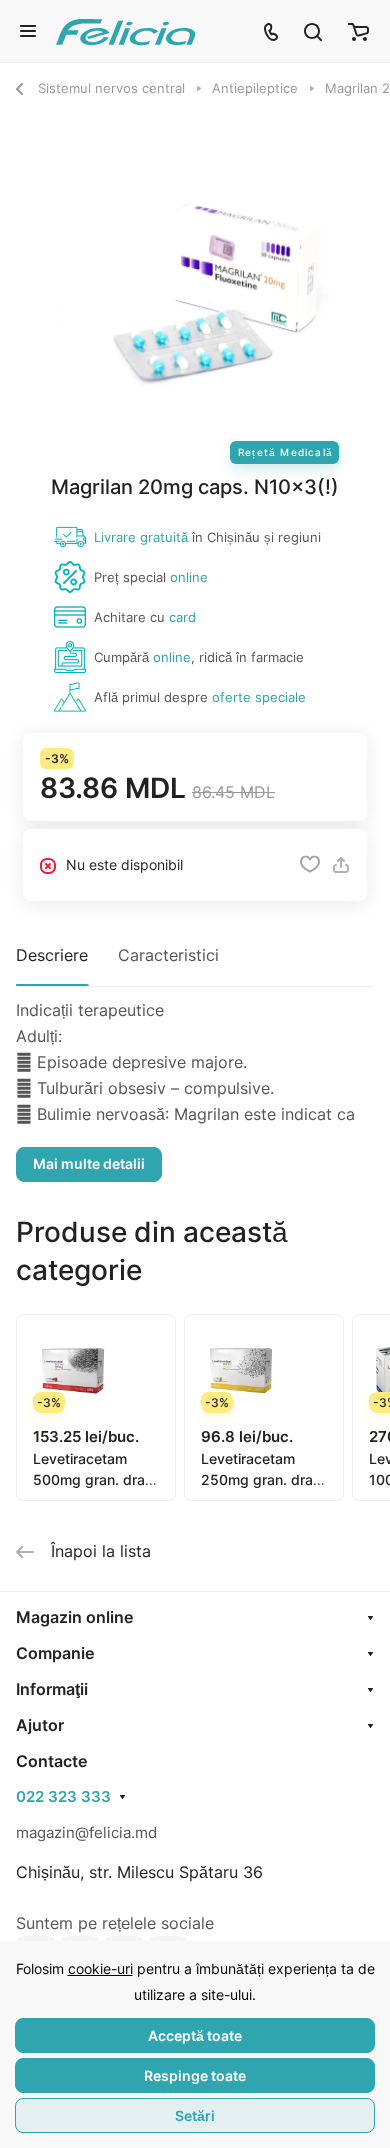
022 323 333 (63, 1797)
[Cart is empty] (358, 31)
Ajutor (40, 1725)
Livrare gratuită (141, 537)
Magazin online (74, 1617)
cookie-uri (100, 1968)
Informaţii (52, 1689)
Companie (55, 1653)
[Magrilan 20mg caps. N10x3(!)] (195, 290)
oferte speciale (259, 697)
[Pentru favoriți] (310, 865)
